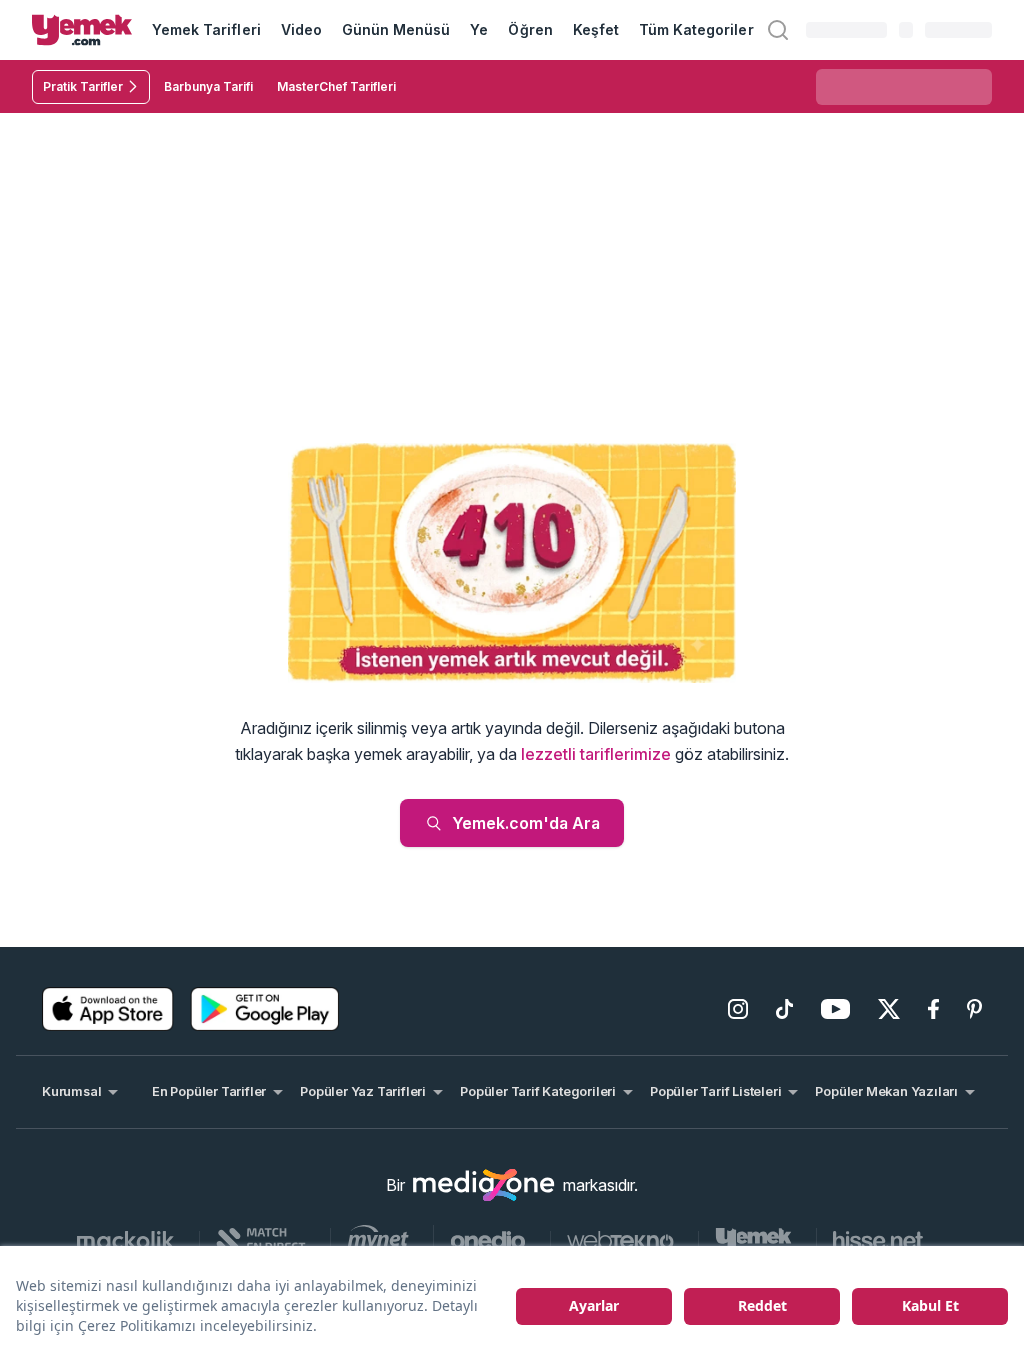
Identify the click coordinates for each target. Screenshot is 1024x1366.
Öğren (530, 29)
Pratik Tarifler (83, 86)
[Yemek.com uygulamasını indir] (108, 1009)
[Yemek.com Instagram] (738, 1009)
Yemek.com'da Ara (526, 823)
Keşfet (596, 29)
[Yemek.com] (82, 30)
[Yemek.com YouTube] (835, 1009)
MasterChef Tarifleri (336, 86)
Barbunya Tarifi (208, 86)
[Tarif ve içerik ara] (778, 30)
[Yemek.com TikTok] (784, 1009)
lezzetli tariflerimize (596, 754)
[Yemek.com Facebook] (933, 1009)
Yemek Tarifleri (206, 29)
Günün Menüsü (396, 29)
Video (301, 29)
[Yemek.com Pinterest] (974, 1009)
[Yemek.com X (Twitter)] (889, 1009)
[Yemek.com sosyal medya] (484, 1185)
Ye (479, 29)
